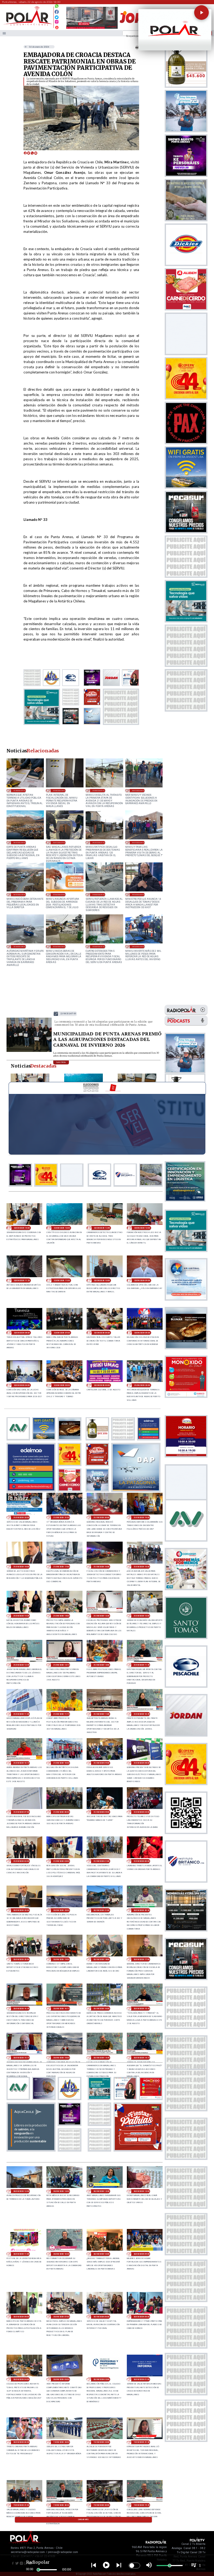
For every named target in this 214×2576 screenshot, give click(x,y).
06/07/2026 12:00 (19, 894)
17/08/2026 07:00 (19, 790)
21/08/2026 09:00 (101, 1763)
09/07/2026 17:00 (98, 842)
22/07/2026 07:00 (59, 842)
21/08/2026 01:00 (101, 1861)
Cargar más (84, 2520)
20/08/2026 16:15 (61, 2009)
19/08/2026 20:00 (101, 2505)
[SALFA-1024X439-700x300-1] (92, 28)
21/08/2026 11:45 (142, 1665)
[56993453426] (57, 7)
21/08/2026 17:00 (61, 1567)
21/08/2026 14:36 (21, 1616)
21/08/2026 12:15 (61, 1665)
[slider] (38, 2570)
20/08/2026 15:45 (142, 2009)
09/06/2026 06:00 (59, 946)
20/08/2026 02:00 (101, 2379)
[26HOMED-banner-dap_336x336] (136, 1490)
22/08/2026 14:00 (22, 1228)
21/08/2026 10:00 (61, 1763)
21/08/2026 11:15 (61, 1714)
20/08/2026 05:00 (142, 2317)
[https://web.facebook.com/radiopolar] (57, 12)
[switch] (134, 2566)
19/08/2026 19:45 (142, 2505)
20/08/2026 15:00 (61, 2058)
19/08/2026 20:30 (61, 2505)
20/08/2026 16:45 (21, 2009)
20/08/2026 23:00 (21, 1910)
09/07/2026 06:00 (138, 842)
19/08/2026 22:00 (101, 2442)
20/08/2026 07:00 (61, 2317)
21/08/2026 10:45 (142, 1714)
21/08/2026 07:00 (21, 1812)
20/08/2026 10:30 (61, 2254)
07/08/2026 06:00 (59, 790)
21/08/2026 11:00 (101, 1714)
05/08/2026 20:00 (98, 790)
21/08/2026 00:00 (142, 1861)
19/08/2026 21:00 (21, 2505)
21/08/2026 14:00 (61, 1616)
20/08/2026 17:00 (142, 1959)
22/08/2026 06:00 (102, 1333)
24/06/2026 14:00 (98, 894)
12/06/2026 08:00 (19, 946)
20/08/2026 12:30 (101, 2191)
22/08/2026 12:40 (102, 1228)
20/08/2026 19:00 (61, 1959)
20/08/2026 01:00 (142, 2379)
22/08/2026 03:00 (62, 1385)
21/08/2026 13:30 (101, 1616)
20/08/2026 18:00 (101, 1959)
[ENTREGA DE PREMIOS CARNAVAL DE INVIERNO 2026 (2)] (29, 1051)
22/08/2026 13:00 (62, 1228)
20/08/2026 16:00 (101, 2009)
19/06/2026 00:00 (138, 894)
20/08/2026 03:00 (61, 2379)
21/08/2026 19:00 (142, 1517)
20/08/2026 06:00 (101, 2317)
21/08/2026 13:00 (142, 1616)
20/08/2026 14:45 (101, 2058)
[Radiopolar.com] (4, 33)
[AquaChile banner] (31, 2150)
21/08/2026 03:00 (21, 1861)
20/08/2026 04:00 (21, 2379)
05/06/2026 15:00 (98, 946)
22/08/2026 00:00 (102, 1385)
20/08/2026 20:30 (142, 1910)
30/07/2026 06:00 (138, 790)
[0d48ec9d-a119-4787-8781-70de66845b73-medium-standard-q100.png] (28, 25)
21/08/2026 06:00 (61, 1812)
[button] (201, 13)
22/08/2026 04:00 (22, 1385)
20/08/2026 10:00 (101, 2254)
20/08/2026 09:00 (142, 2254)
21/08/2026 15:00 (142, 1567)
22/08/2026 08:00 (22, 1333)
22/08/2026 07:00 (68, 1014)
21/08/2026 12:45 (21, 1665)
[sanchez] (138, 2150)
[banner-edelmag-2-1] (31, 1490)
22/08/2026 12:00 (142, 1228)
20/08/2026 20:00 (21, 1959)
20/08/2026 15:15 (21, 2058)
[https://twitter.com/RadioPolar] (57, 16)
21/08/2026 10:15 (21, 1763)
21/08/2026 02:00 (61, 1861)
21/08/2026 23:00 (142, 1385)
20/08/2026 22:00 (61, 1910)
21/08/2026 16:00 (101, 1567)
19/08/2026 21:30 (142, 2442)
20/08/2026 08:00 (21, 2317)
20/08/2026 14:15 (142, 2058)
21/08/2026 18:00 (21, 1567)
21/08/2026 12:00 (101, 1665)
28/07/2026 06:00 (19, 842)
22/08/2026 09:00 (142, 1280)
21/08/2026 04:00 (142, 1812)
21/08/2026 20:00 (101, 1517)
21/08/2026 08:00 (142, 1763)
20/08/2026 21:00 (101, 1910)
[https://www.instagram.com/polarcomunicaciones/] (57, 23)
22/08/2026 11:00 (62, 1280)
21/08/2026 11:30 (21, 1714)
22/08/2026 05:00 (142, 1333)
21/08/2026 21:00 (61, 1517)
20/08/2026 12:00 (142, 2191)
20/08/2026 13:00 (21, 2191)
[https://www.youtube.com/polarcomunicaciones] (57, 27)
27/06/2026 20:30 (59, 894)
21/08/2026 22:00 (21, 1517)
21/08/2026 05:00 (101, 1812)
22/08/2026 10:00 (102, 1280)
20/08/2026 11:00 (21, 2254)
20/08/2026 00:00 (21, 2442)
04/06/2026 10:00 (138, 946)
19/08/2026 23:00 (61, 2442)
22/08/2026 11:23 (22, 1280)
